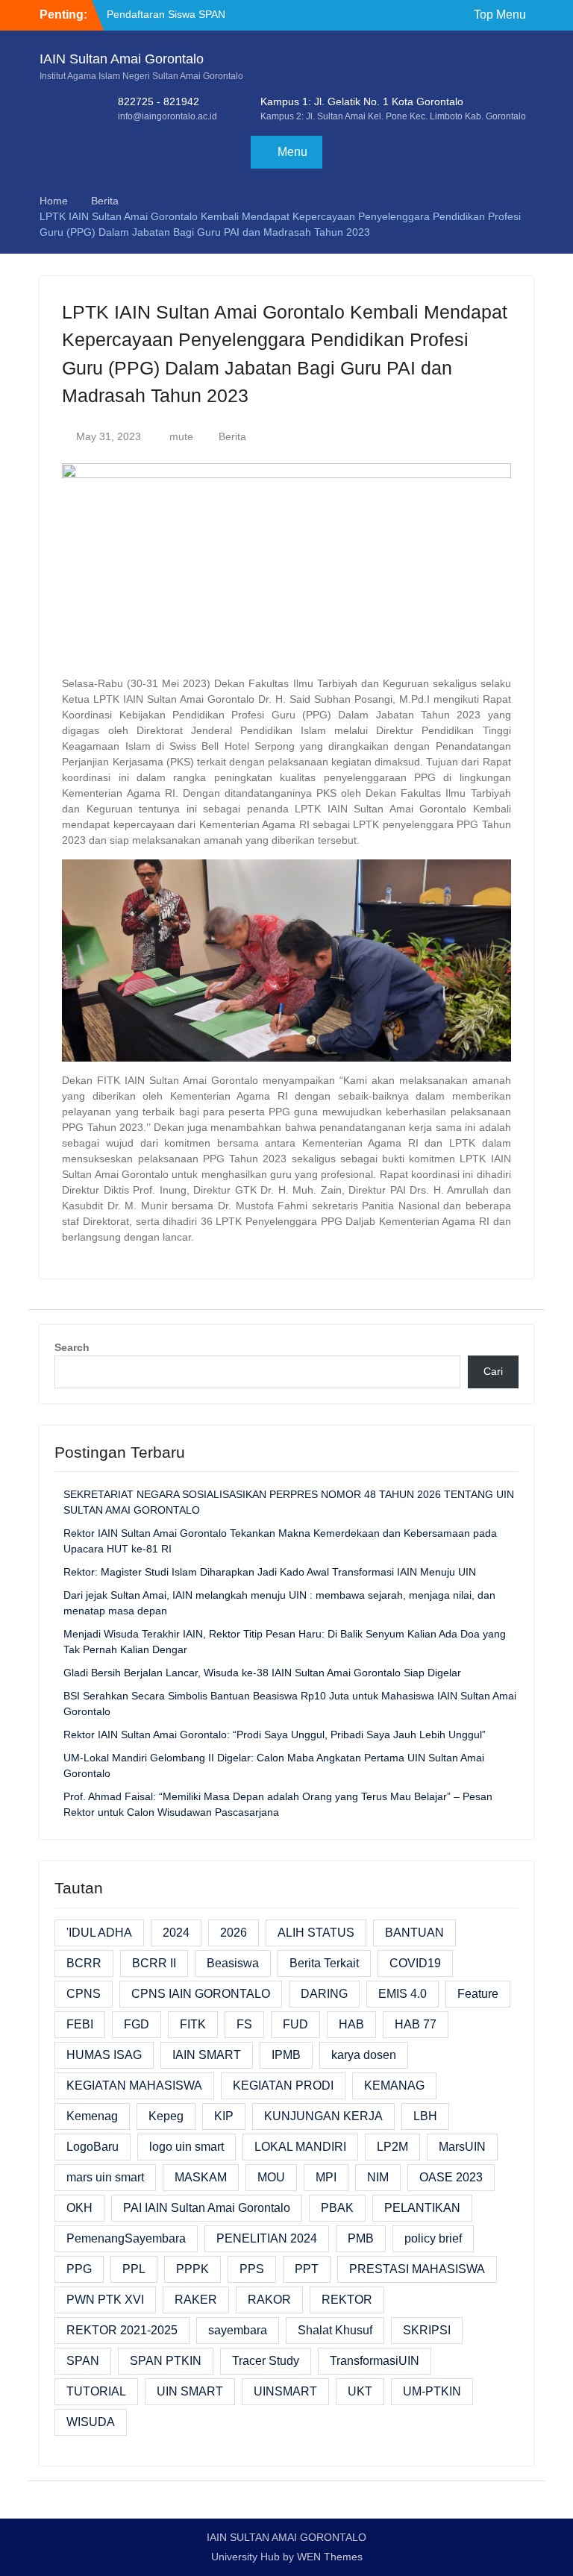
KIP (224, 2116)
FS (244, 2024)
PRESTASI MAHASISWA (417, 2269)
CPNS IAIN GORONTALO (201, 1994)
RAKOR (269, 2300)
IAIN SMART (207, 2055)
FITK (193, 2024)
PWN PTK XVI (105, 2300)
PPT (307, 2269)
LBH (425, 2116)
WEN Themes (330, 2557)
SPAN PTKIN (166, 2361)
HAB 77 (416, 2024)
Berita (232, 436)
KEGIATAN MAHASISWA (134, 2085)
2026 (234, 1933)
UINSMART (285, 2391)
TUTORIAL (96, 2391)
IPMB (286, 2055)
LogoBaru (93, 2147)
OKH (79, 2208)
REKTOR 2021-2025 (122, 2330)
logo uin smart (187, 2147)
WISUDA (91, 2422)
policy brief (433, 2238)
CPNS (84, 1994)
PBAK (337, 2208)
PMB (361, 2238)
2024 (176, 1933)
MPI (326, 2177)
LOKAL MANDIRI (300, 2147)
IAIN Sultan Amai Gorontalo (122, 59)
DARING (324, 1994)
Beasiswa (233, 1963)
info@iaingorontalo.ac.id (167, 116)
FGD (137, 2024)
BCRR (84, 1963)
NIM (378, 2177)
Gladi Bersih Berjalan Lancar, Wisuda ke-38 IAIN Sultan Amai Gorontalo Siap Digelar (262, 1673)
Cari (493, 1371)
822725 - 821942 (159, 101)
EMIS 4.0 (403, 1994)
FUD (295, 2024)
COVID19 (415, 1963)
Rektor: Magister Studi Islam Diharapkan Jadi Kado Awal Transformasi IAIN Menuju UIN (270, 1572)
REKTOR (347, 2300)
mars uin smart (105, 2177)
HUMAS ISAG (104, 2055)
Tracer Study (266, 2361)
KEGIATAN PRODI (283, 2085)
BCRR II (154, 1963)
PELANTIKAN (422, 2208)
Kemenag (92, 2116)
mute (181, 436)
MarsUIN (462, 2147)
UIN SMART (190, 2391)
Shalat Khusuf (335, 2330)
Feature (478, 1994)
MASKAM (201, 2177)
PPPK (192, 2269)
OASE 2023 (451, 2177)
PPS (252, 2269)
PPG (79, 2269)
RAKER (196, 2300)
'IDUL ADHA (99, 1933)
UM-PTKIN (432, 2391)
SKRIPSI (427, 2330)
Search (72, 1347)
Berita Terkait (324, 1963)
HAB (351, 2024)
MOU (271, 2177)
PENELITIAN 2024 (267, 2238)
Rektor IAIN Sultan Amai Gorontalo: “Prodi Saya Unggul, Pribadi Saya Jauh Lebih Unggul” (275, 1734)
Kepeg (166, 2116)
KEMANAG (394, 2085)
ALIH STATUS (316, 1933)
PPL (134, 2269)
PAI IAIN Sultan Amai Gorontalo (207, 2208)
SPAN (83, 2361)
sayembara (238, 2330)
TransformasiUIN (375, 2361)
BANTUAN (414, 1933)
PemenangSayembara (126, 2238)
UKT (360, 2391)
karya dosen (364, 2055)
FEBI (80, 2024)
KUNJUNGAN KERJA (323, 2116)
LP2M (392, 2147)
